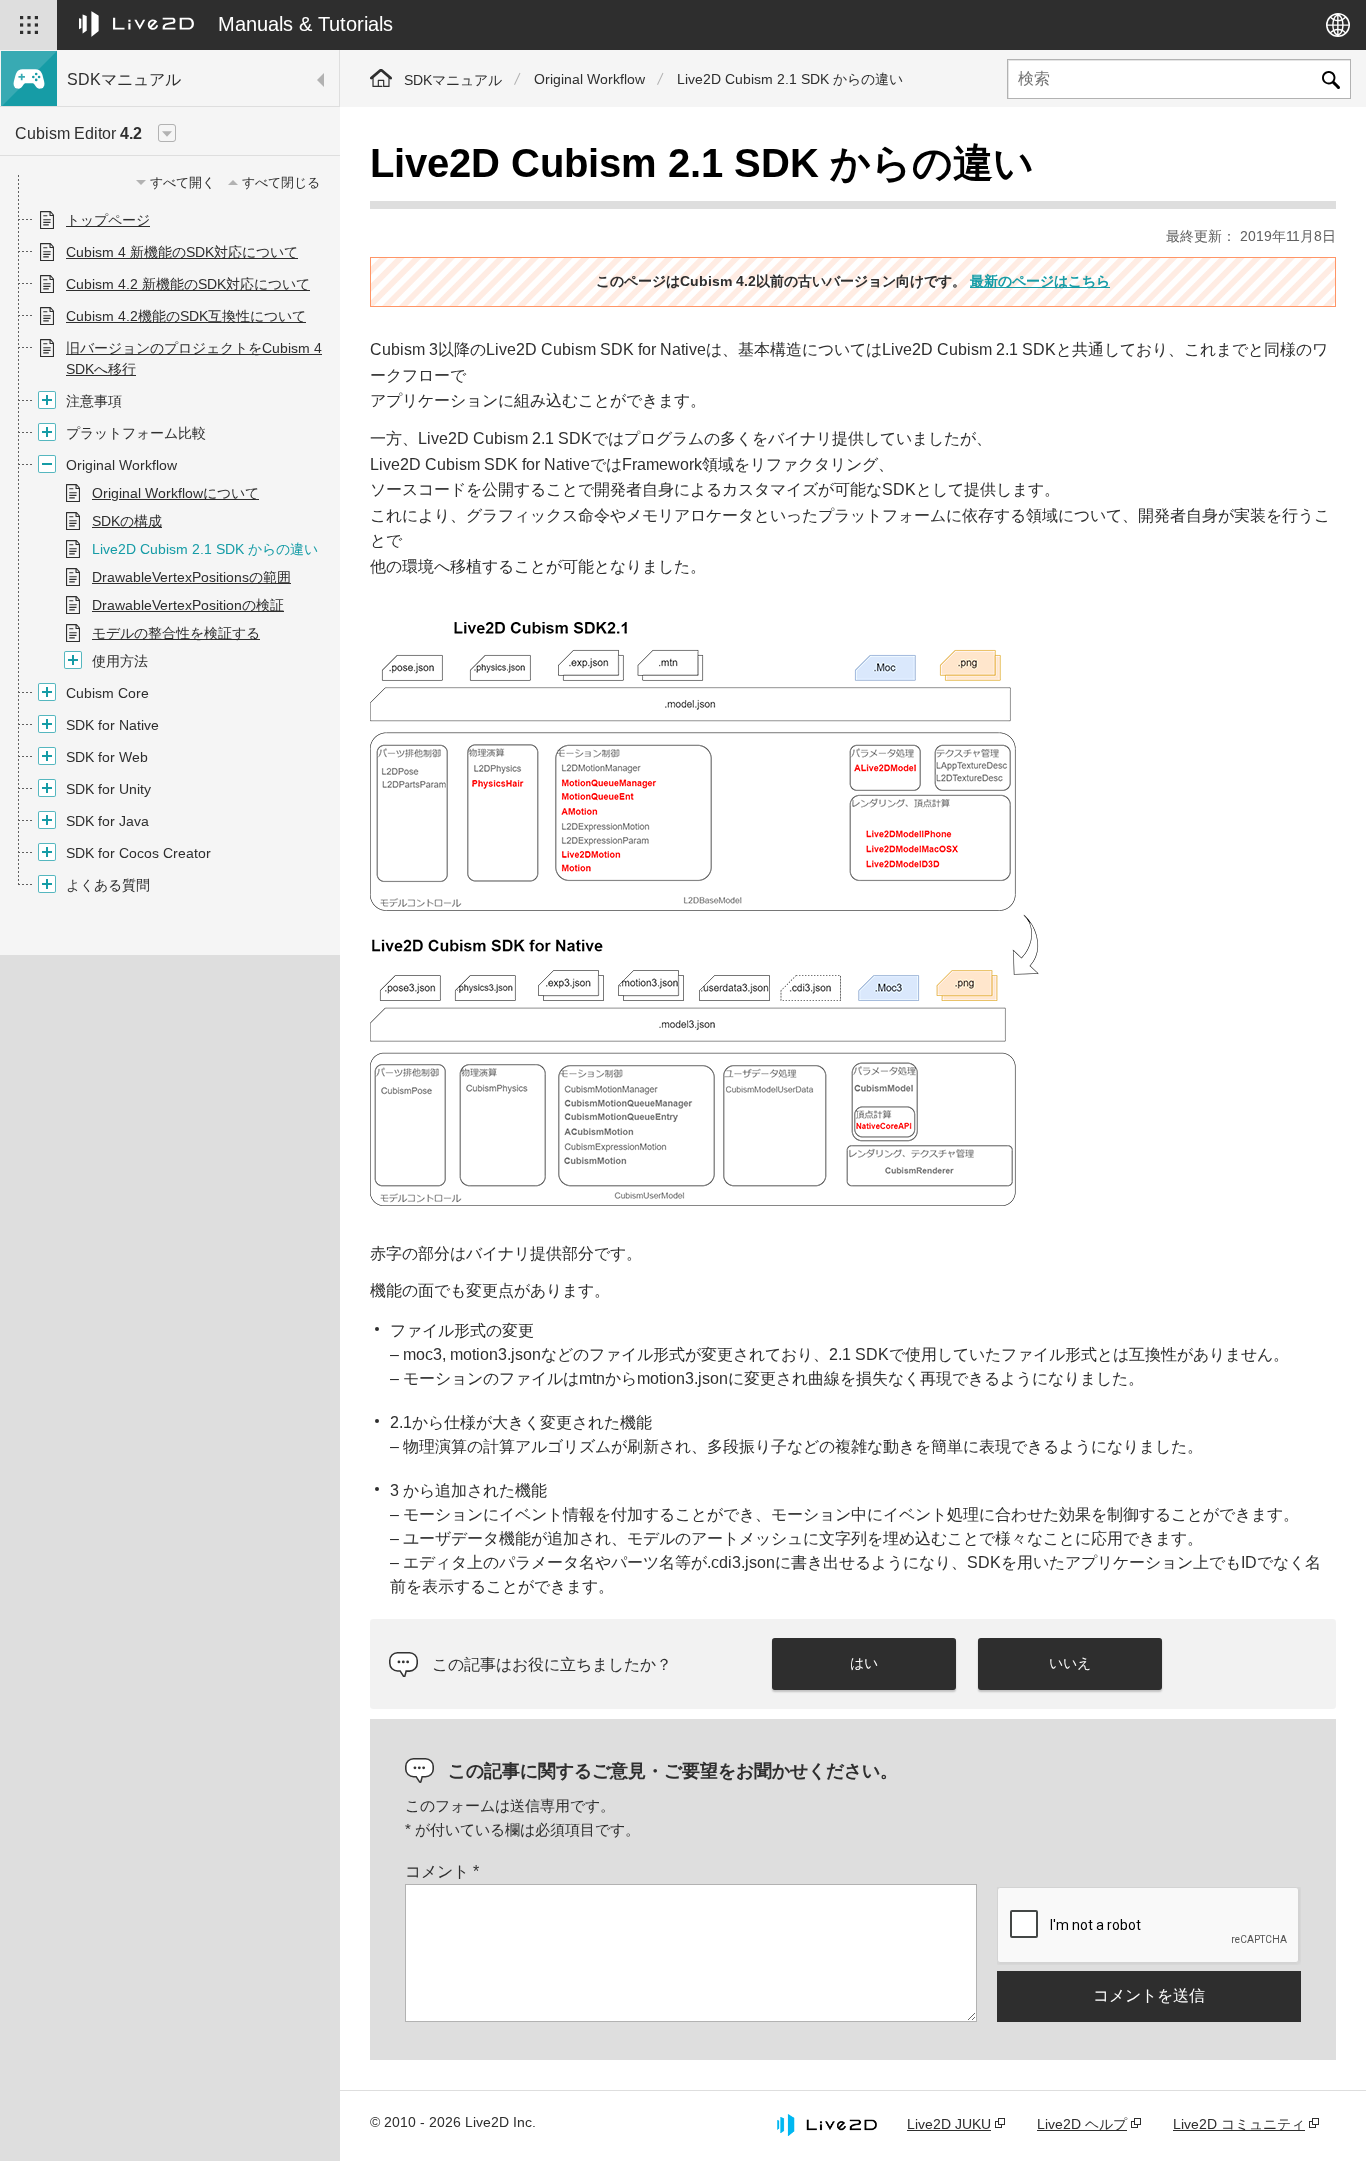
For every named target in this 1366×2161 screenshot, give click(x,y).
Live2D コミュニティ (1239, 2124)
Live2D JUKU (949, 2124)
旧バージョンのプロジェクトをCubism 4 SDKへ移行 (194, 358)
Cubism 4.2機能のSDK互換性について (186, 316)
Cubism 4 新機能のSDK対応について (182, 252)
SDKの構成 (127, 521)
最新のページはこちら (1040, 281)
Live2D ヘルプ (1082, 2124)
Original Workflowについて (175, 493)
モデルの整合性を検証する (176, 633)
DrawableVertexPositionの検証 (188, 605)
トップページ (108, 220)
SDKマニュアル (453, 80)
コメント (442, 1871)
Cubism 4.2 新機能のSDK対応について (188, 284)
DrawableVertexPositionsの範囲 (191, 577)
